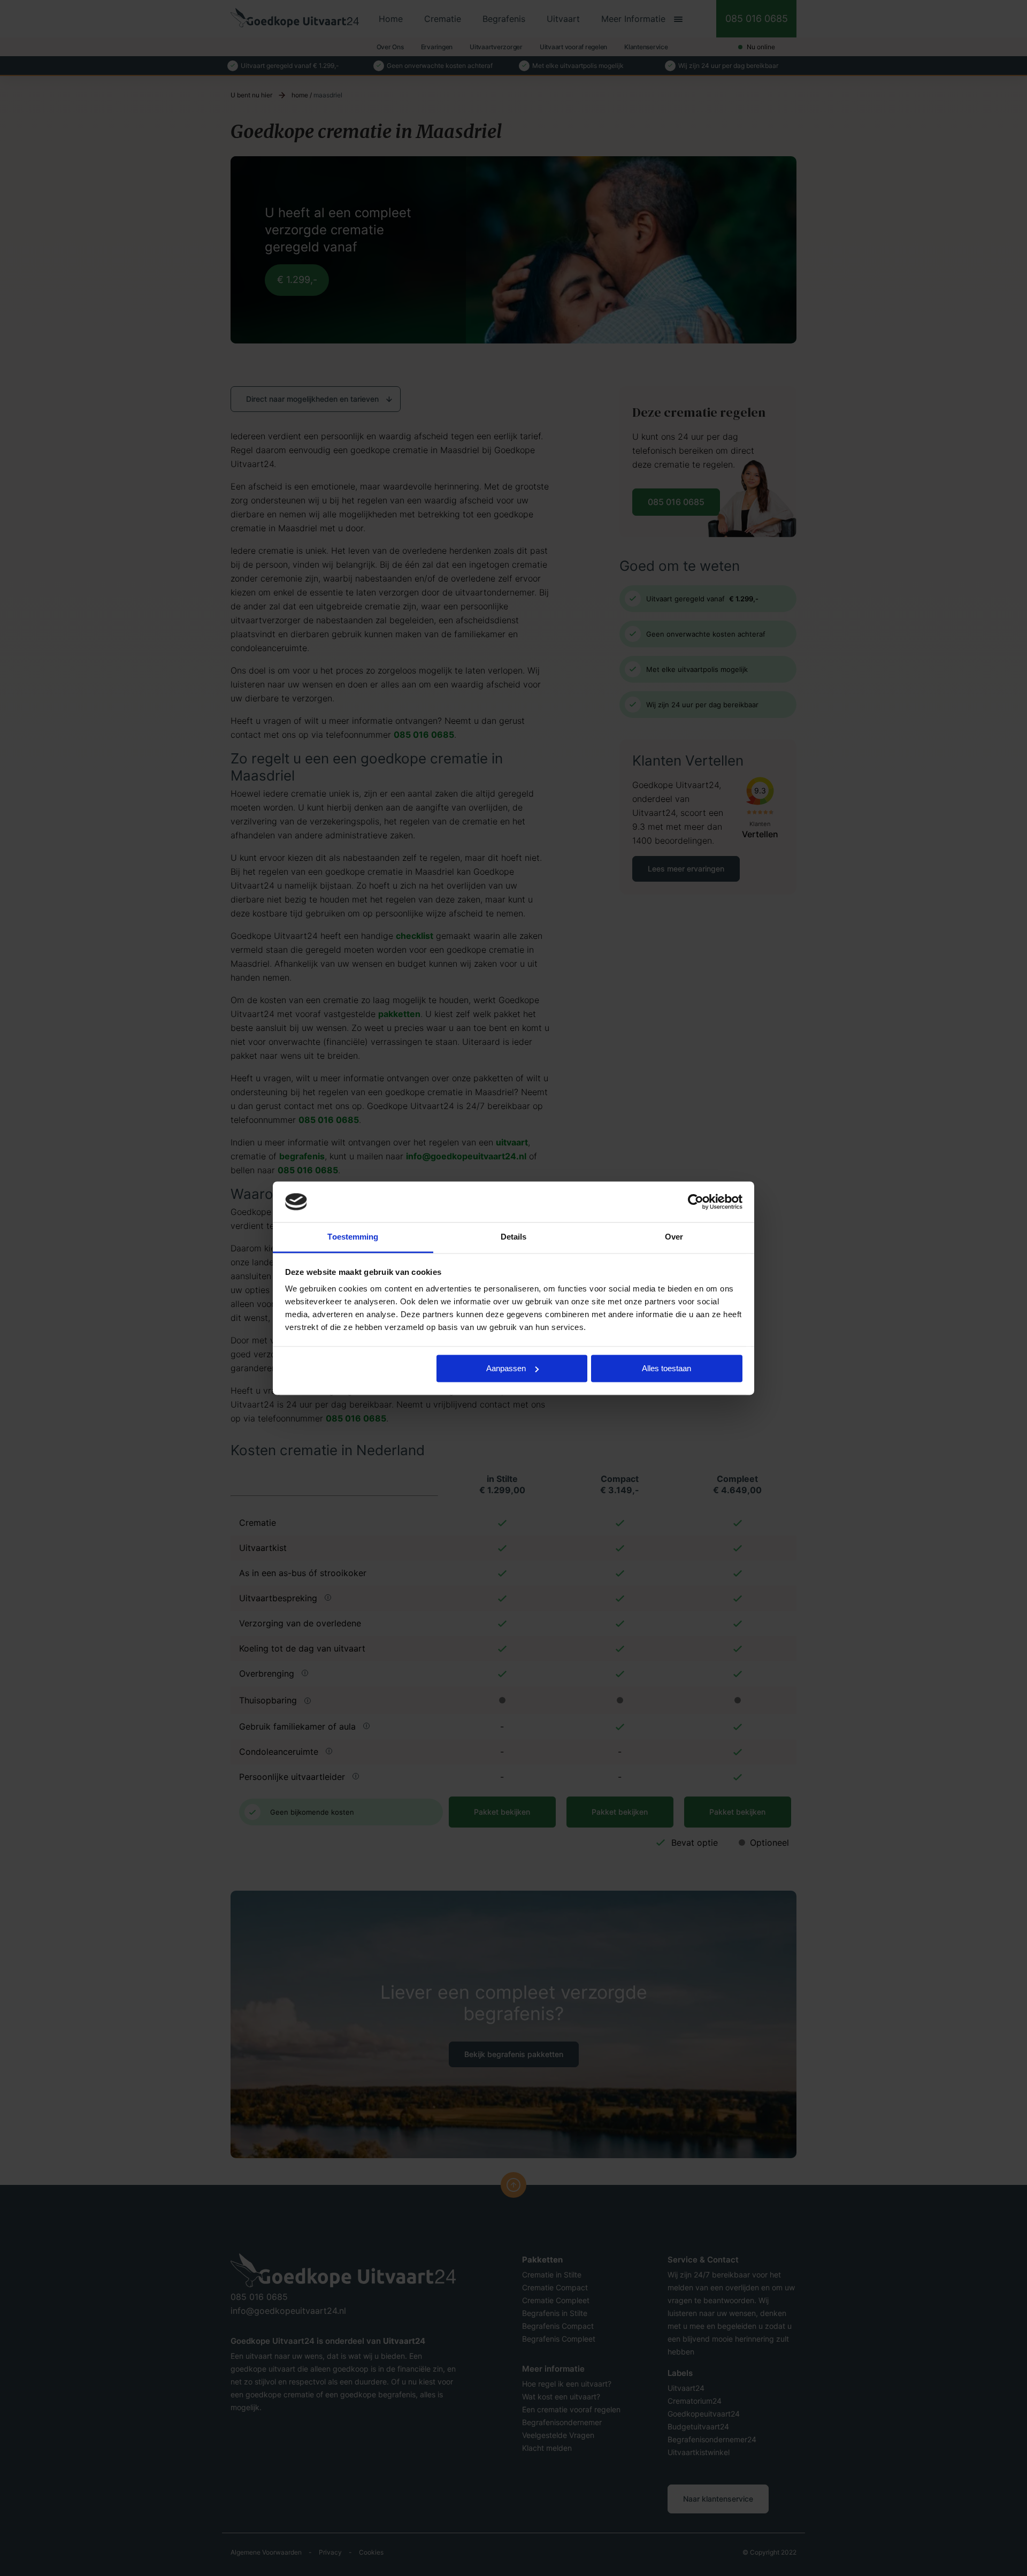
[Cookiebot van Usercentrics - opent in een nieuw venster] (696, 1202)
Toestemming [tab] (353, 1237)
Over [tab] (674, 1237)
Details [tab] (514, 1237)
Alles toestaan (666, 1368)
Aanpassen (506, 1368)
